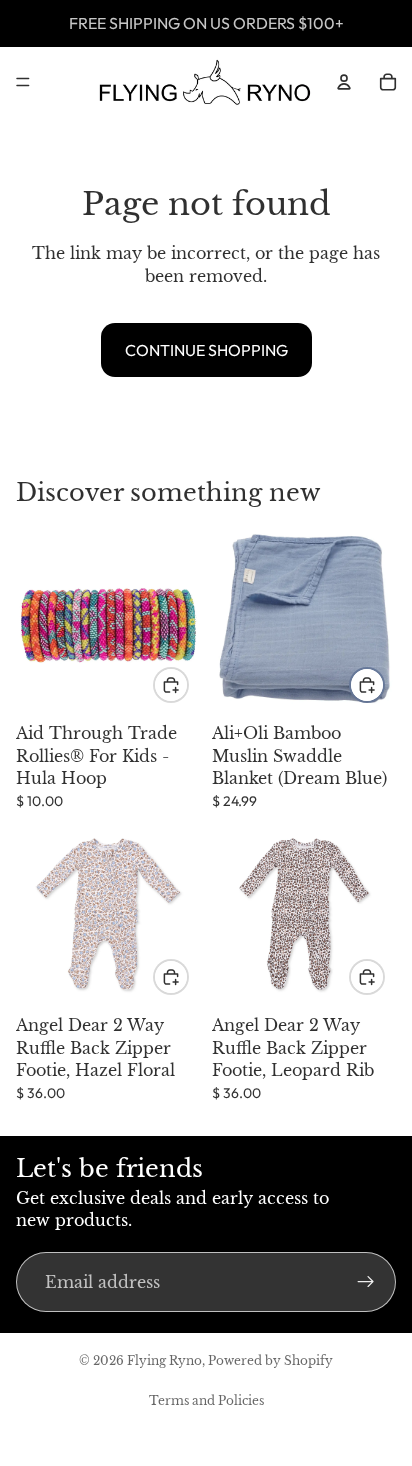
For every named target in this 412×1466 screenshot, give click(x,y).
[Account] (344, 82)
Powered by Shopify (270, 1360)
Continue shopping (206, 350)
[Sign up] (366, 1282)
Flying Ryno (164, 1360)
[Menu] (23, 82)
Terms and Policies (206, 1400)
